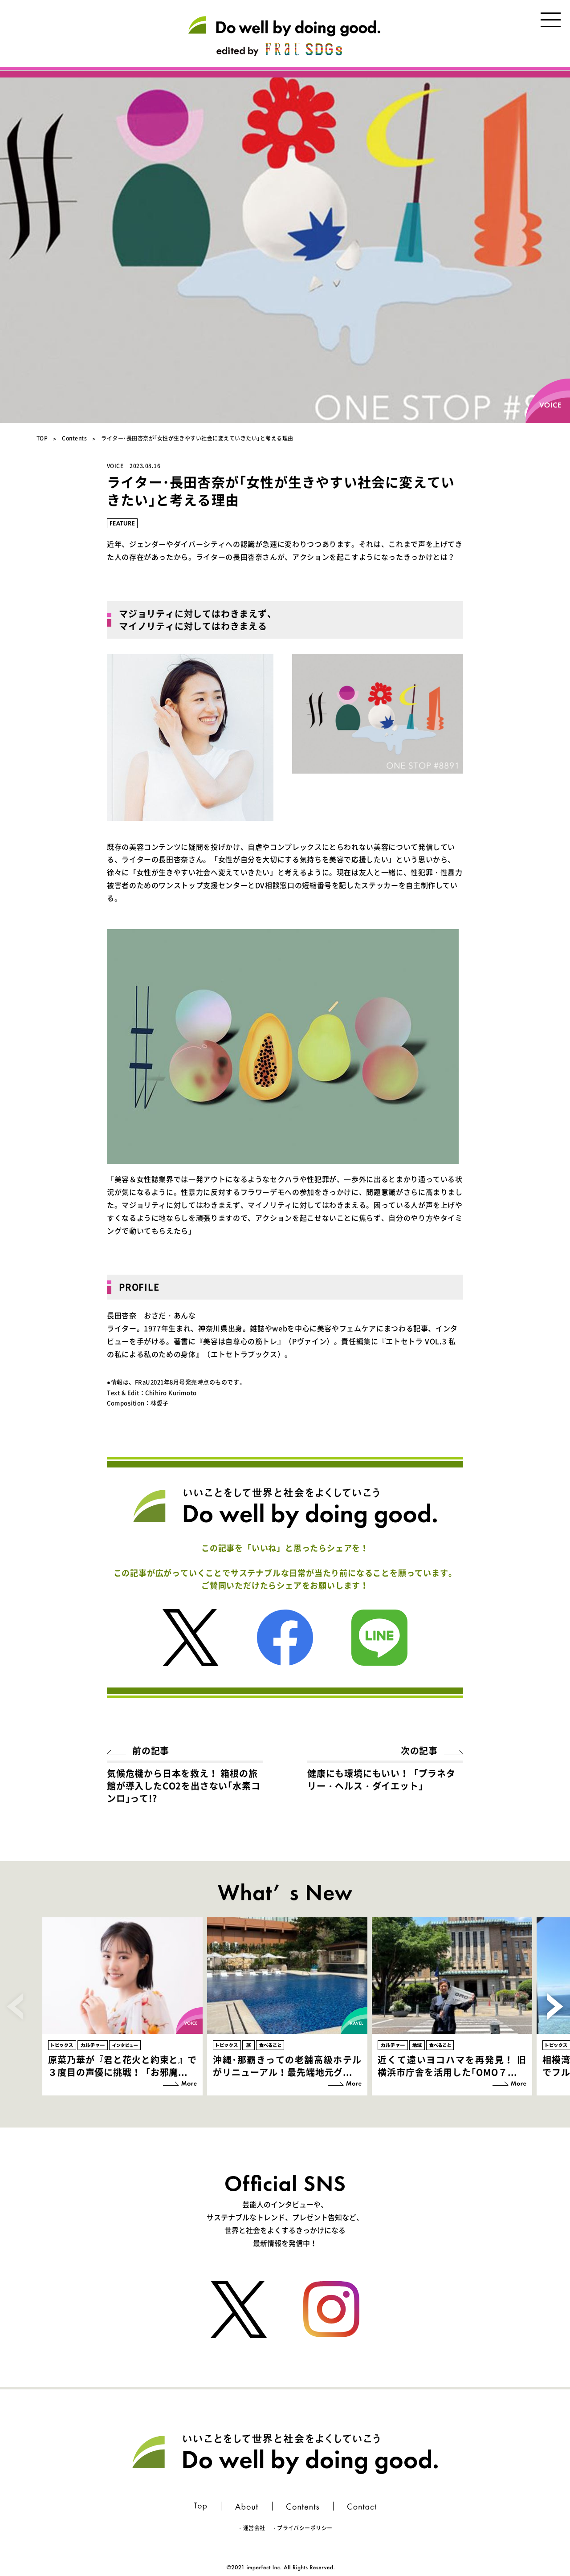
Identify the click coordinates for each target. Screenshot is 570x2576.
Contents (74, 438)
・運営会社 (251, 2528)
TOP (42, 438)
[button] (555, 2006)
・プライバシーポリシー (302, 2528)
